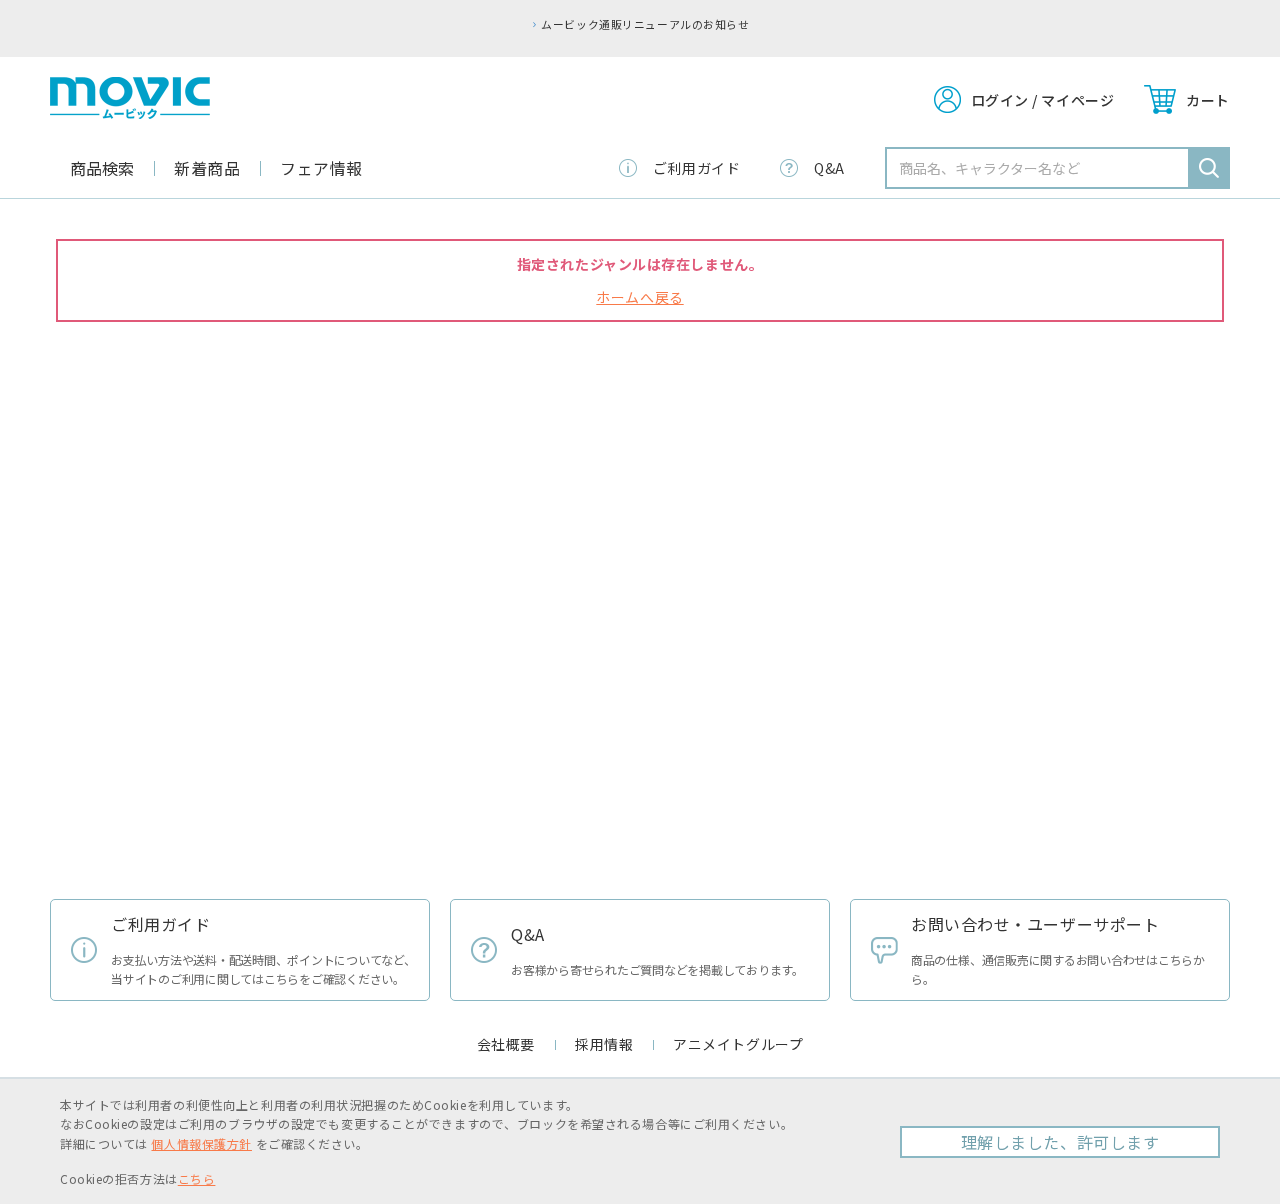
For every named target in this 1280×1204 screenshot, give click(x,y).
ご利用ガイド (696, 168)
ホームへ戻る (639, 297)
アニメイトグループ (738, 1044)
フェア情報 (321, 168)
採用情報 (604, 1044)
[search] (1209, 168)
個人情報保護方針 (201, 1143)
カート (1208, 100)
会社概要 (506, 1044)
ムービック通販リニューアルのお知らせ (645, 24)
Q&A (829, 168)
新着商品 (207, 168)
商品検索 (102, 168)
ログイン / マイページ (1043, 100)
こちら (197, 1178)
